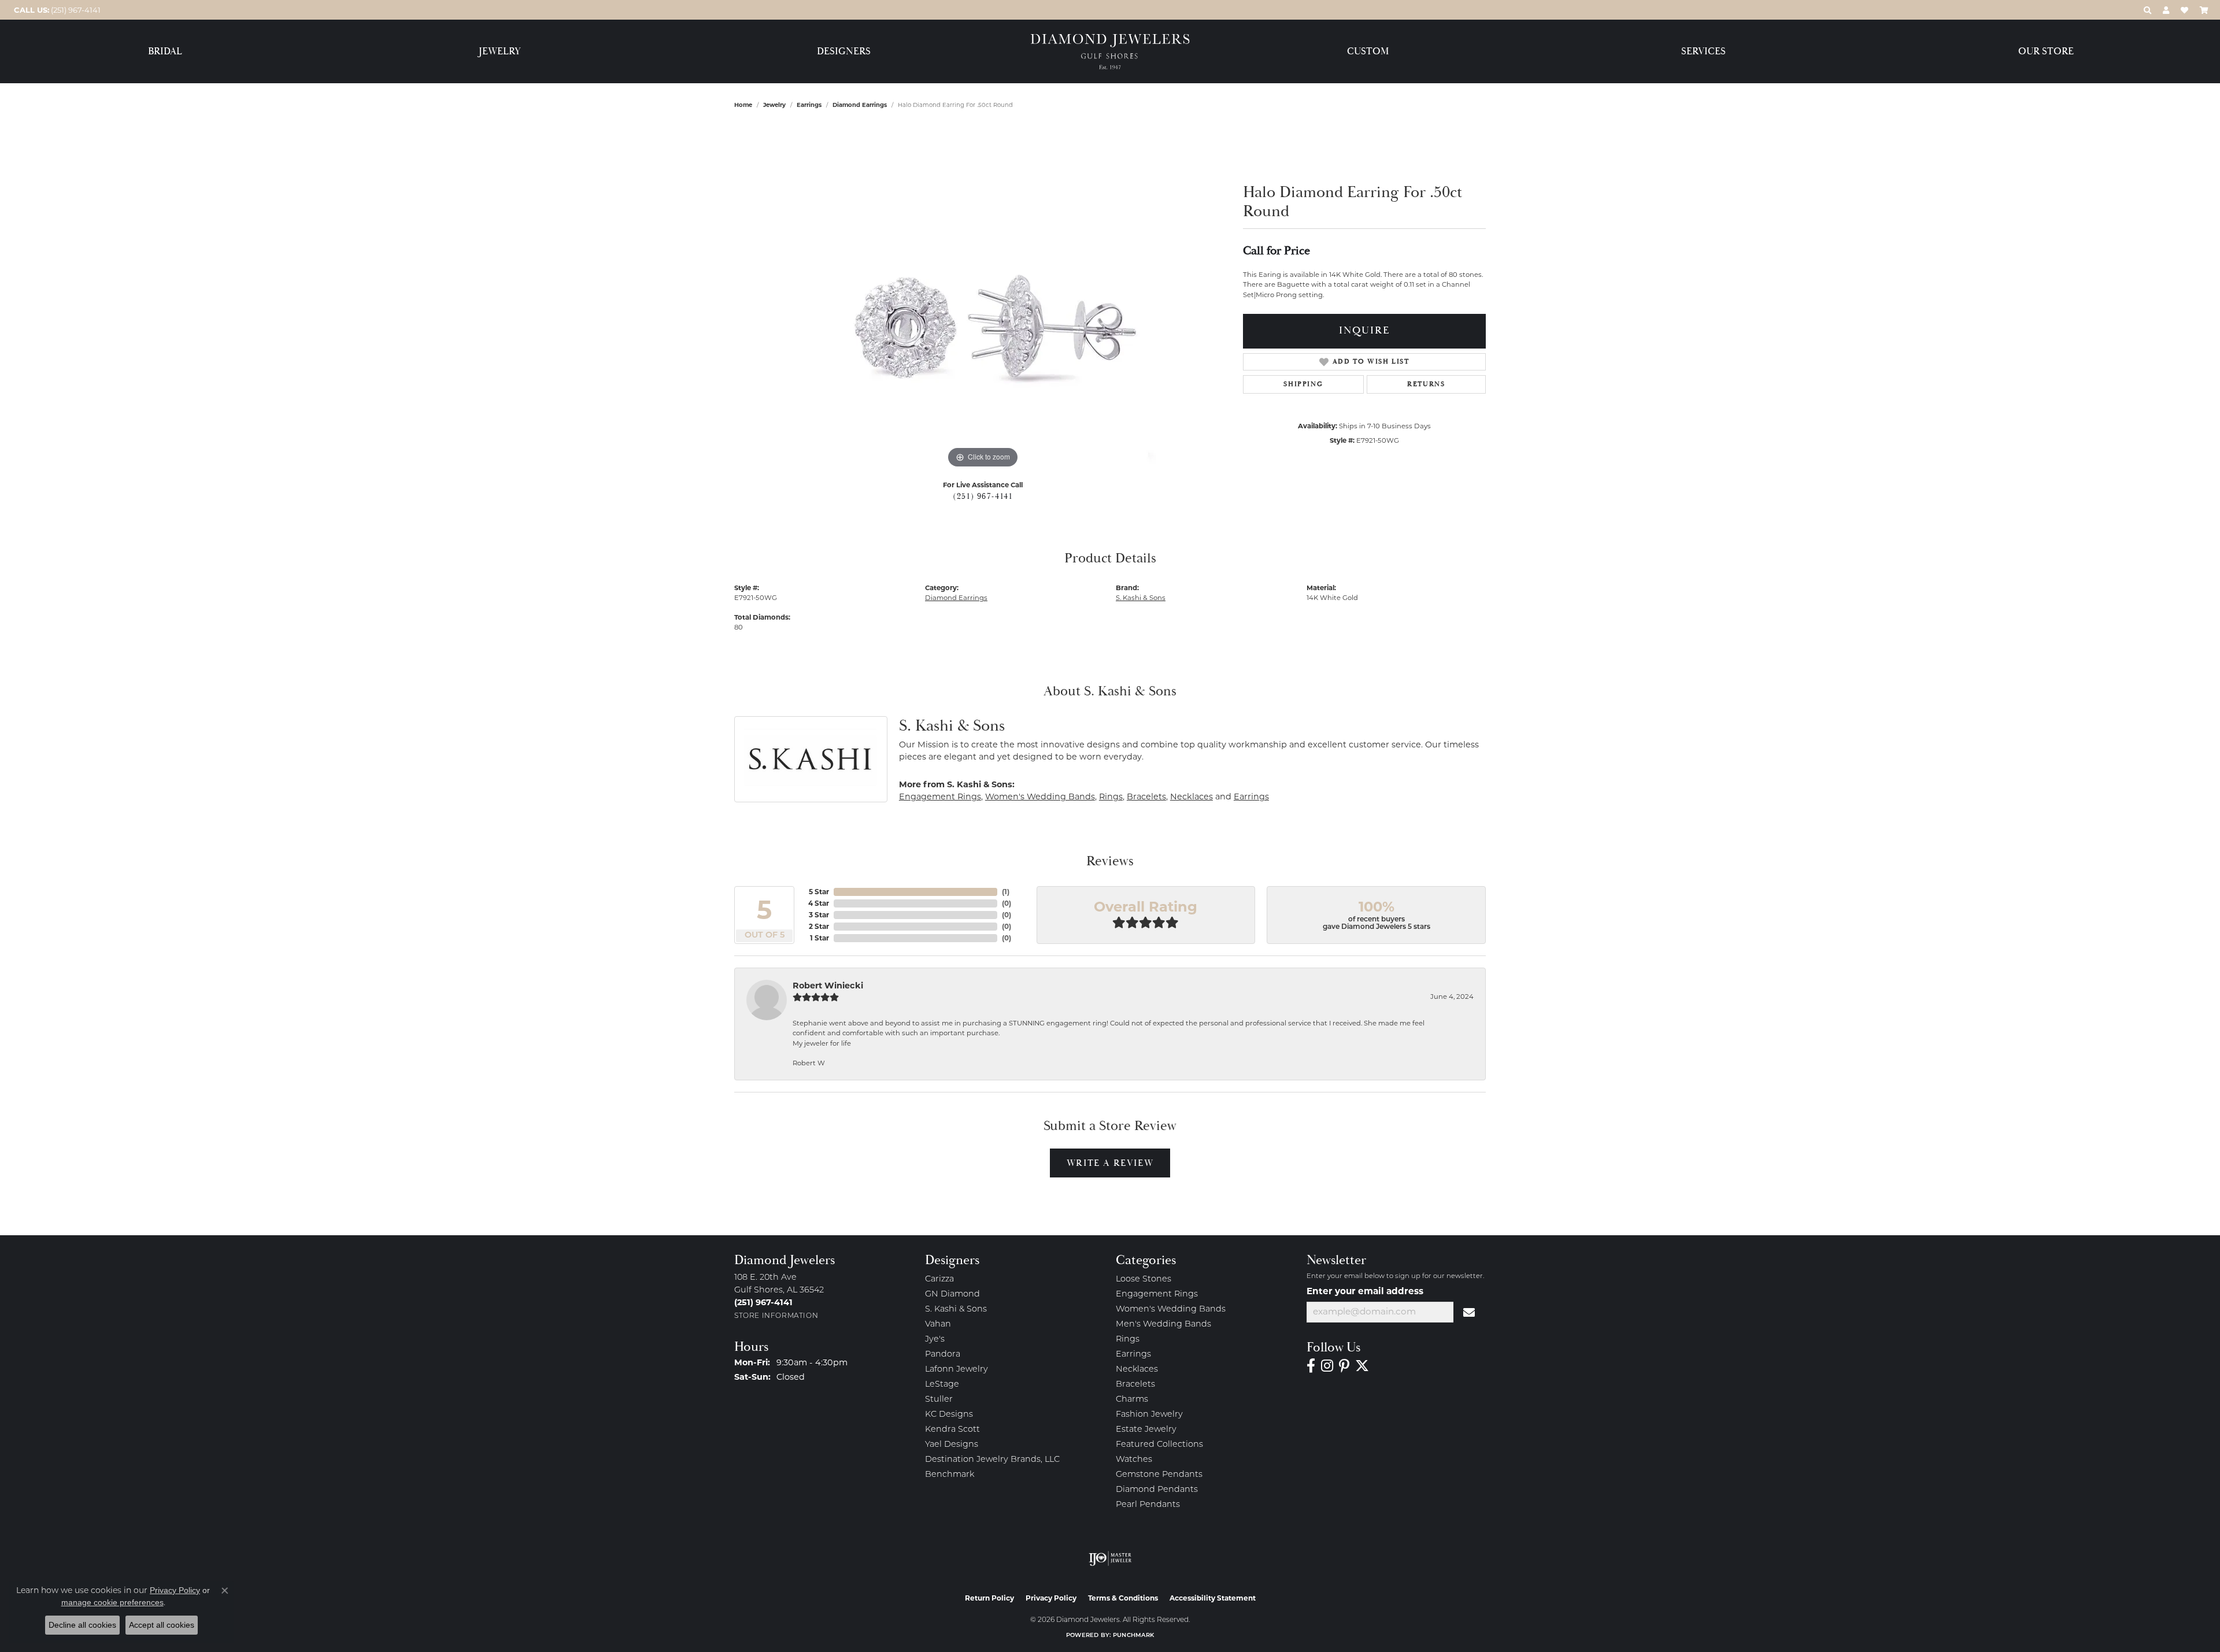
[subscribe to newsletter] (1470, 1312)
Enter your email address (1365, 1291)
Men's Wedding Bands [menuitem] (1163, 1325)
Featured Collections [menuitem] (1159, 1445)
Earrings (809, 105)
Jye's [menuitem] (935, 1340)
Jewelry (500, 52)
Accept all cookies (162, 1625)
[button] (2147, 10)
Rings (1111, 797)
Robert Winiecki (828, 986)
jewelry (774, 105)
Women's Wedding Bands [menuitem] (1171, 1310)
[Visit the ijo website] (1110, 1558)
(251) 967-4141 (983, 497)
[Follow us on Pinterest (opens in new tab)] (1344, 1366)
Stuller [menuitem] (939, 1400)
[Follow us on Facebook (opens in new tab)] (1311, 1366)
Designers (844, 52)
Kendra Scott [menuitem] (952, 1430)
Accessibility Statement (1213, 1598)
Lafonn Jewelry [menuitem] (957, 1370)
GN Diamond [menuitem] (952, 1294)
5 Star (819, 892)
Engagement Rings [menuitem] (1157, 1294)
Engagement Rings (940, 797)
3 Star (819, 915)
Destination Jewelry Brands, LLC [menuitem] (992, 1460)
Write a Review (1110, 1163)
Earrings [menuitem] (1133, 1355)
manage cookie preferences (112, 1602)
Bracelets (1146, 797)
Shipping (1303, 384)
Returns (1426, 384)
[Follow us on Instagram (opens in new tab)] (1327, 1366)
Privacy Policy (1051, 1598)
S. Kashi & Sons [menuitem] (956, 1310)
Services (1703, 52)
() (1006, 892)
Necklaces (1192, 797)
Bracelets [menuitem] (1135, 1385)
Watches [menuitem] (1134, 1460)
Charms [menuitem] (1132, 1400)
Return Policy (989, 1598)
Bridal (165, 52)
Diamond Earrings (860, 105)
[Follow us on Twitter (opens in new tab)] (1362, 1366)
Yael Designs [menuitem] (952, 1445)
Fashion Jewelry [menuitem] (1149, 1415)
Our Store (2046, 52)
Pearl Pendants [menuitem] (1148, 1505)
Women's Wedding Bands (1040, 797)
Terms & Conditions (1123, 1598)
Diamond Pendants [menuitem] (1157, 1490)
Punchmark (1133, 1636)
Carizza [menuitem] (939, 1279)
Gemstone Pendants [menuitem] (1159, 1475)
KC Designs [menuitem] (949, 1415)
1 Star (819, 938)
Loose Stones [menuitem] (1144, 1279)
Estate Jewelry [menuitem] (1146, 1430)
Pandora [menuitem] (943, 1355)
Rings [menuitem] (1128, 1340)
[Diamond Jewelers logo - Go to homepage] (1110, 52)
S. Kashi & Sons (1141, 598)
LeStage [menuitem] (942, 1385)
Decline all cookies (82, 1625)
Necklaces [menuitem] (1137, 1370)
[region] (983, 298)
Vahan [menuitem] (938, 1325)
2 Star (819, 926)
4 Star (819, 903)
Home (743, 105)
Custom (1368, 52)
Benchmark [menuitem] (950, 1475)
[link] (56, 10)
